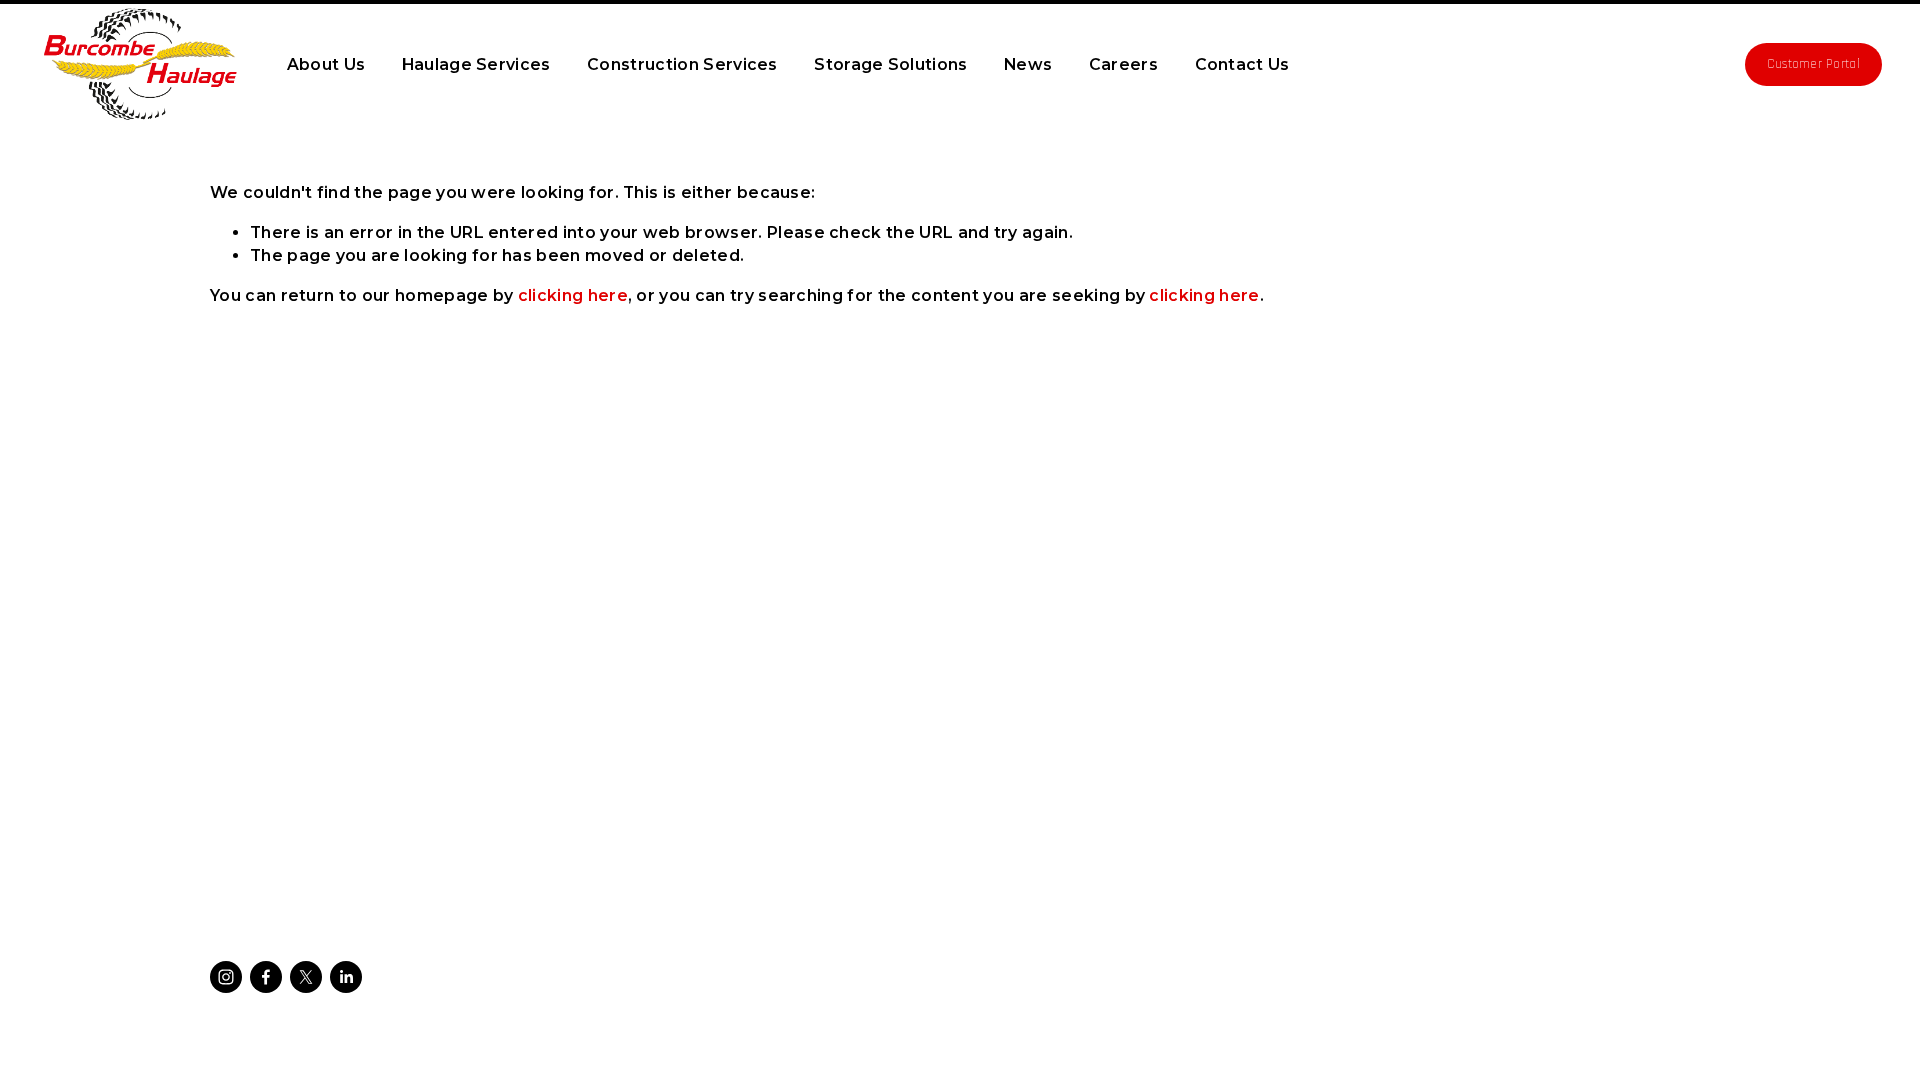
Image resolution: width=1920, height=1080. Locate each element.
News (1028, 64)
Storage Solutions (890, 64)
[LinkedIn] (346, 977)
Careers (1123, 64)
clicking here (573, 295)
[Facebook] (266, 977)
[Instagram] (226, 977)
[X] (306, 977)
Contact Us (1242, 64)
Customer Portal (1813, 64)
